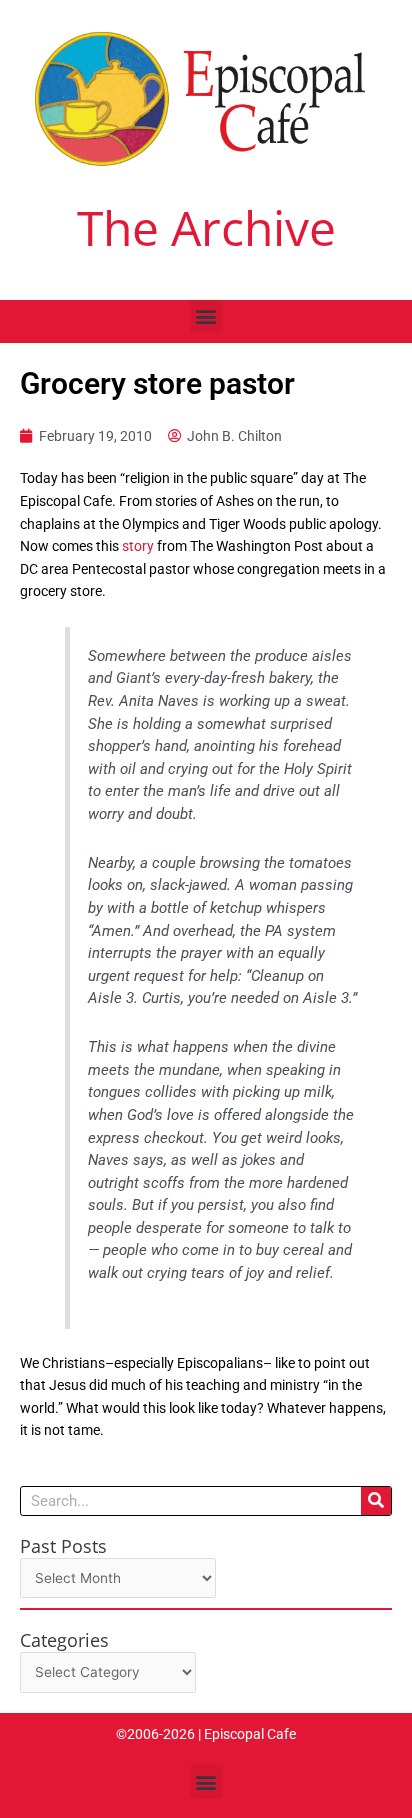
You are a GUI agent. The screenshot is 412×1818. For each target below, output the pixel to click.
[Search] (376, 1501)
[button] (206, 316)
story (138, 546)
